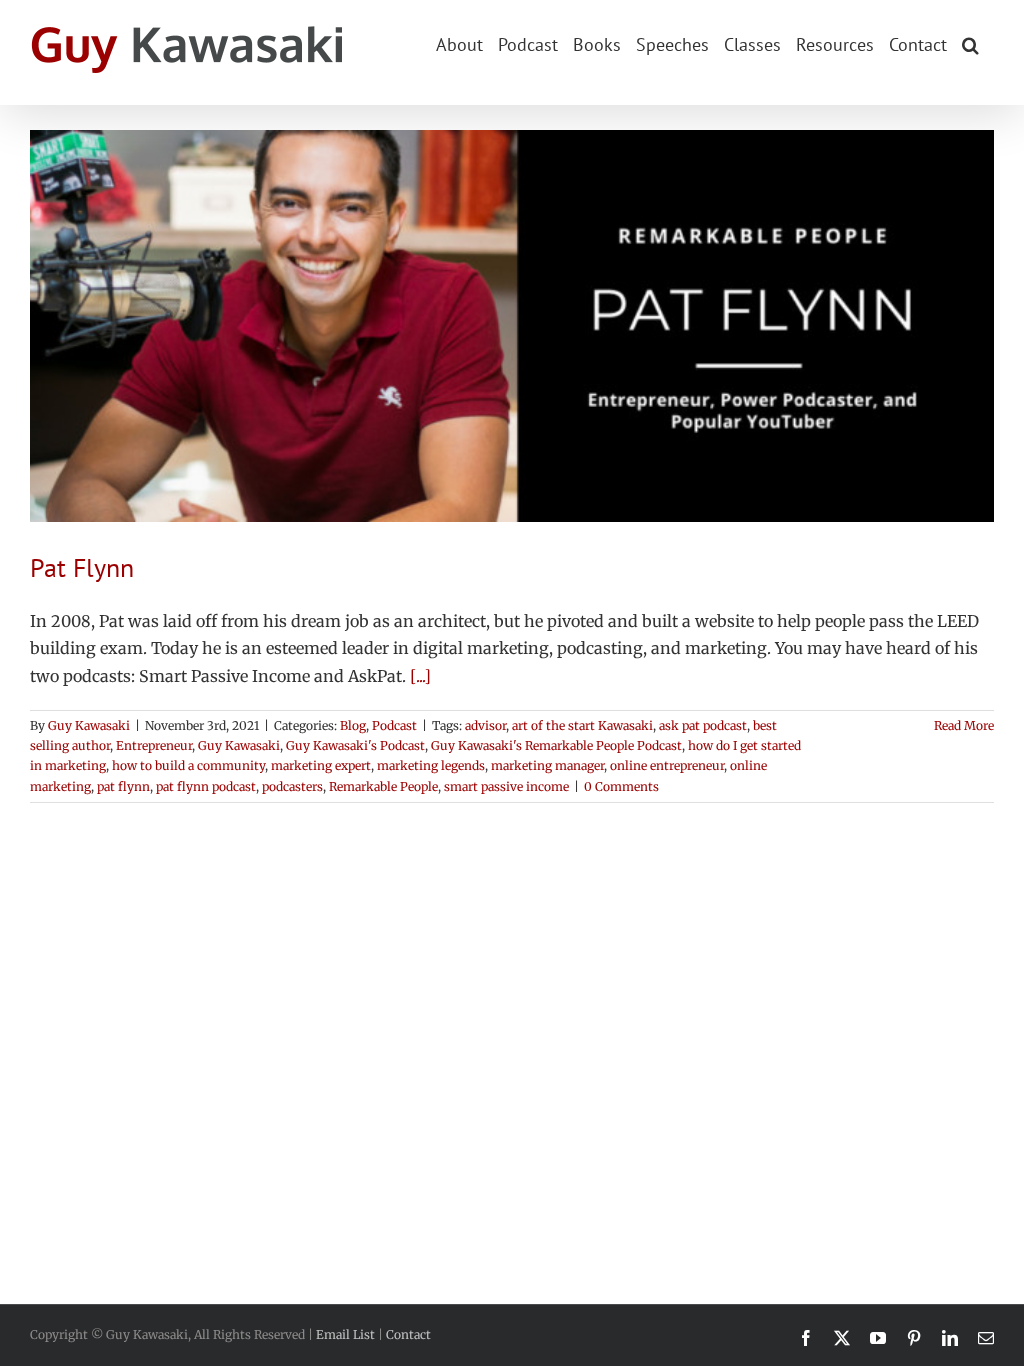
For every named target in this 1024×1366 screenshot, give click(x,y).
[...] (420, 676)
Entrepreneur (154, 745)
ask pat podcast (703, 725)
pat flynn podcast (206, 786)
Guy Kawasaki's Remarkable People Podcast (556, 745)
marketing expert (321, 765)
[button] (970, 43)
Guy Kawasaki (89, 725)
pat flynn (123, 786)
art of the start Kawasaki (582, 725)
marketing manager (547, 765)
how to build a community (188, 765)
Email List (345, 1334)
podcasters (292, 786)
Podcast (394, 725)
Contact (408, 1334)
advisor (485, 725)
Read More (964, 725)
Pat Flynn (82, 567)
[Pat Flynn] (512, 326)
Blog (353, 725)
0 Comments (621, 786)
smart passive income (506, 786)
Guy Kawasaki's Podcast (355, 745)
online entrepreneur (667, 765)
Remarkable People (383, 786)
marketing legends (431, 765)
